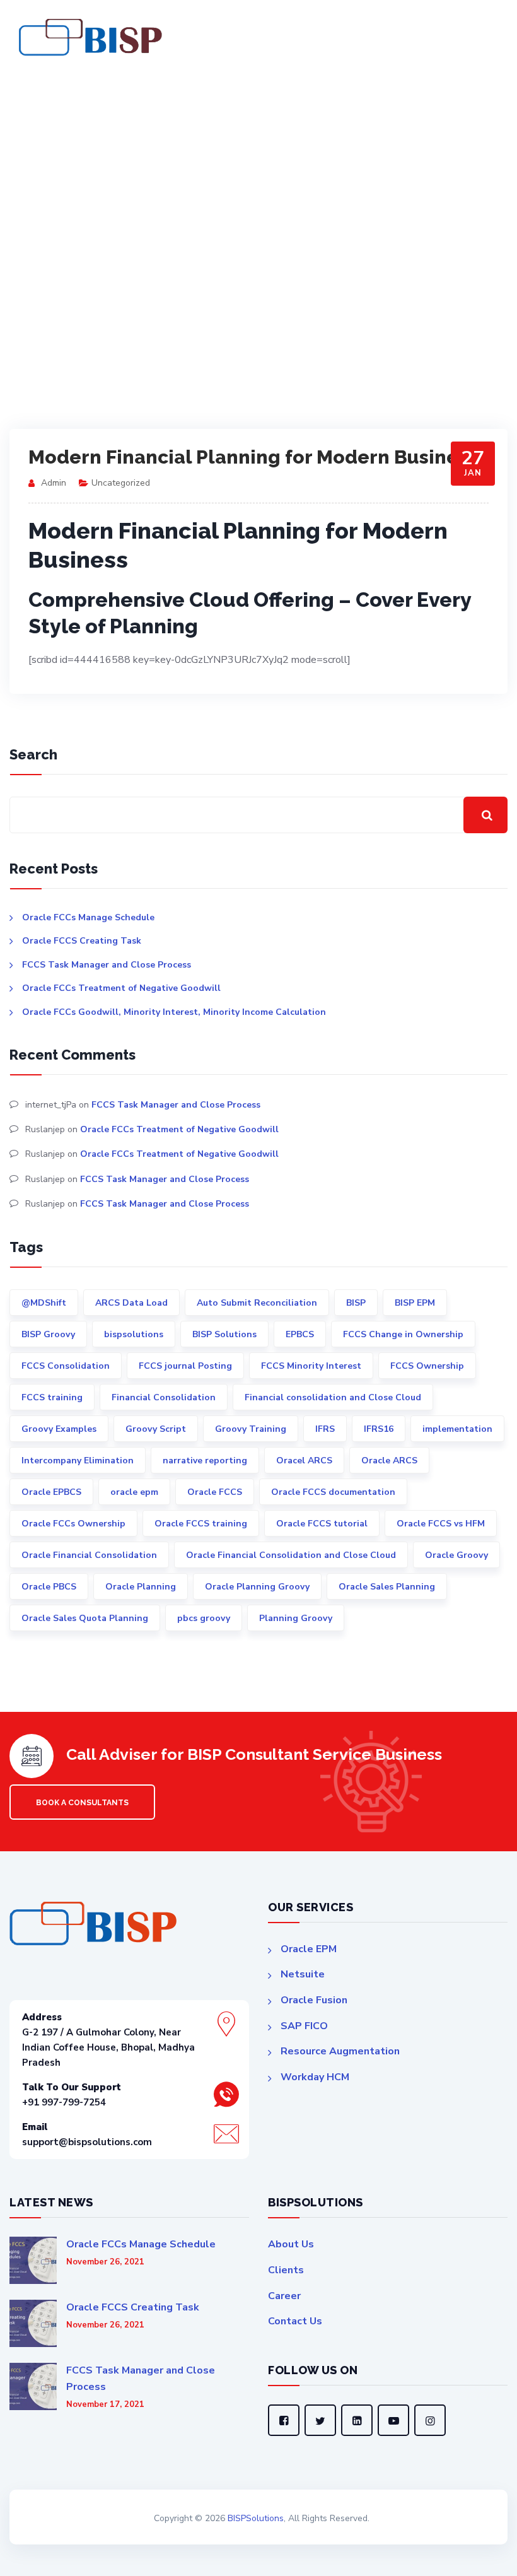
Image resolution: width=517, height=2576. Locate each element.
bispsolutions (134, 1334)
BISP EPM (415, 1303)
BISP (356, 1303)
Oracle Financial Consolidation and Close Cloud (291, 1555)
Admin (54, 483)
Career (284, 2296)
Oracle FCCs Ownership (73, 1524)
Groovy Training (251, 1429)
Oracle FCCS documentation (333, 1492)
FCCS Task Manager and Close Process (107, 965)
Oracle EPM (309, 1949)
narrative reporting (205, 1461)
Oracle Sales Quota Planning (85, 1618)
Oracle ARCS (389, 1461)
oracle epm (134, 1492)
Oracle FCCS (215, 1492)
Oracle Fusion (314, 2000)
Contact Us (295, 2321)
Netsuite (303, 1974)
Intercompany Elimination (78, 1461)
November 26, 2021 (105, 2262)
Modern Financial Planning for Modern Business (253, 457)
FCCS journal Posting (185, 1366)
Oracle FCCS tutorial (322, 1524)
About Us (291, 2244)
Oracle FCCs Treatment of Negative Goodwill (121, 988)
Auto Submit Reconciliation (257, 1303)
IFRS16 (379, 1429)
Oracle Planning (141, 1587)
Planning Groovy (296, 1618)
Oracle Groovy (456, 1555)
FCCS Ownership (427, 1366)
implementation (457, 1429)
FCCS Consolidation (66, 1366)
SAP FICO (304, 2026)
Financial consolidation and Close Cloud (333, 1397)
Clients (286, 2270)
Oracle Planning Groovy (257, 1587)
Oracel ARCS (304, 1461)
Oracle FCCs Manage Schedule (88, 917)
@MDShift (44, 1303)
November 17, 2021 (105, 2405)
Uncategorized (121, 483)
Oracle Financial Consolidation (89, 1555)
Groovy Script (156, 1429)
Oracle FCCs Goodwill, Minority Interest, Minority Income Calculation (174, 1012)
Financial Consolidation (164, 1397)
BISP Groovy (48, 1334)
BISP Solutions (224, 1334)
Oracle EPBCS (51, 1492)
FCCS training (52, 1397)
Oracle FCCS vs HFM (441, 1524)
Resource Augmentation (340, 2051)
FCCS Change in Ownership (403, 1334)
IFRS (325, 1429)
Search (33, 754)
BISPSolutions (256, 2518)
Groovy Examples (59, 1429)
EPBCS (300, 1334)
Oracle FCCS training (201, 1524)
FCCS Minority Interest (311, 1366)
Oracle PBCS (49, 1587)
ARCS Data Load (131, 1303)
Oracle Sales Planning (387, 1587)
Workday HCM (315, 2077)
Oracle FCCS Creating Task (82, 941)
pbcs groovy (204, 1618)
